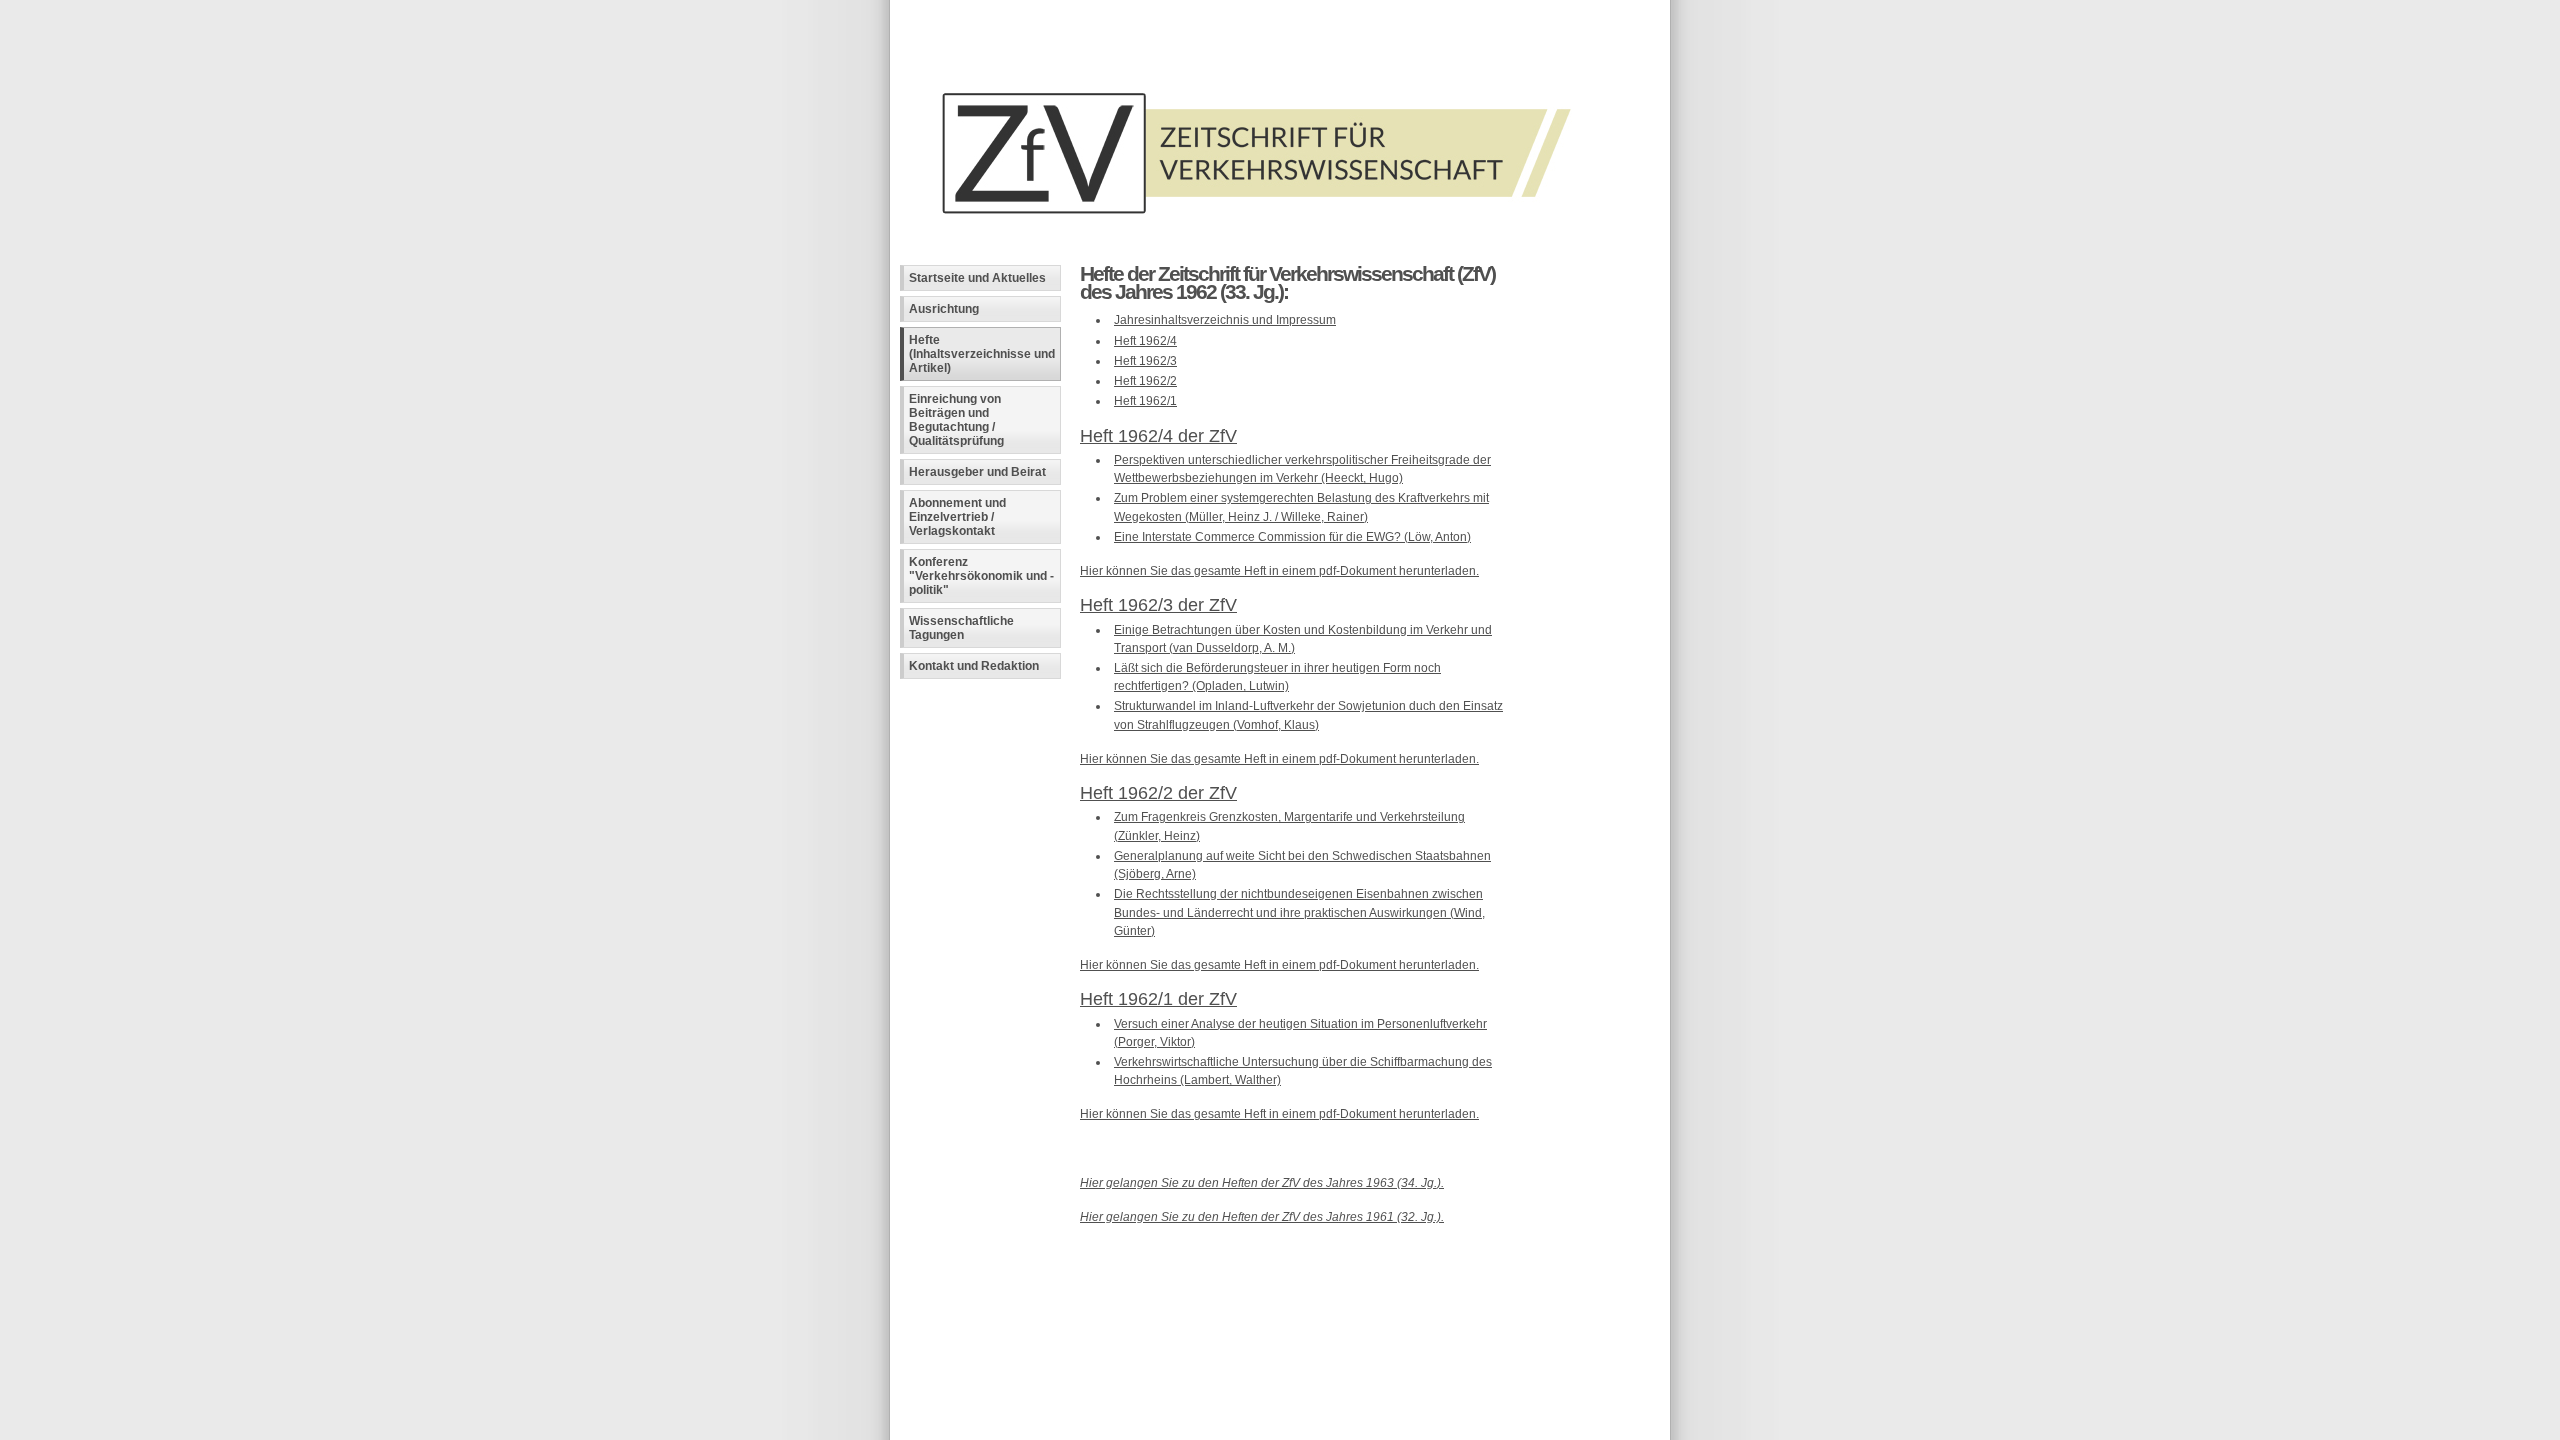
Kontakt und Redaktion (974, 666)
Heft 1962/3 (1145, 361)
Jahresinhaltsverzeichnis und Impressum (1225, 320)
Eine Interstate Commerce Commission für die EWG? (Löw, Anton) (1292, 537)
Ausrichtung (944, 309)
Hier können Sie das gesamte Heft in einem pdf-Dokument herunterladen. (1279, 571)
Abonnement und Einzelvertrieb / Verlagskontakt (957, 517)
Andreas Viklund (1188, 1258)
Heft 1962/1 (1145, 401)
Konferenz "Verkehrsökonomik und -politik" (981, 576)
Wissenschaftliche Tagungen (961, 628)
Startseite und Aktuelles (977, 278)
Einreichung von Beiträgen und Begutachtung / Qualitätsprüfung (956, 420)
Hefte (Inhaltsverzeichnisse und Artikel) (982, 354)
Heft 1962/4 (1145, 341)
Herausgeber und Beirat (977, 472)
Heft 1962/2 (1145, 381)
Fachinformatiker (1048, 1258)
